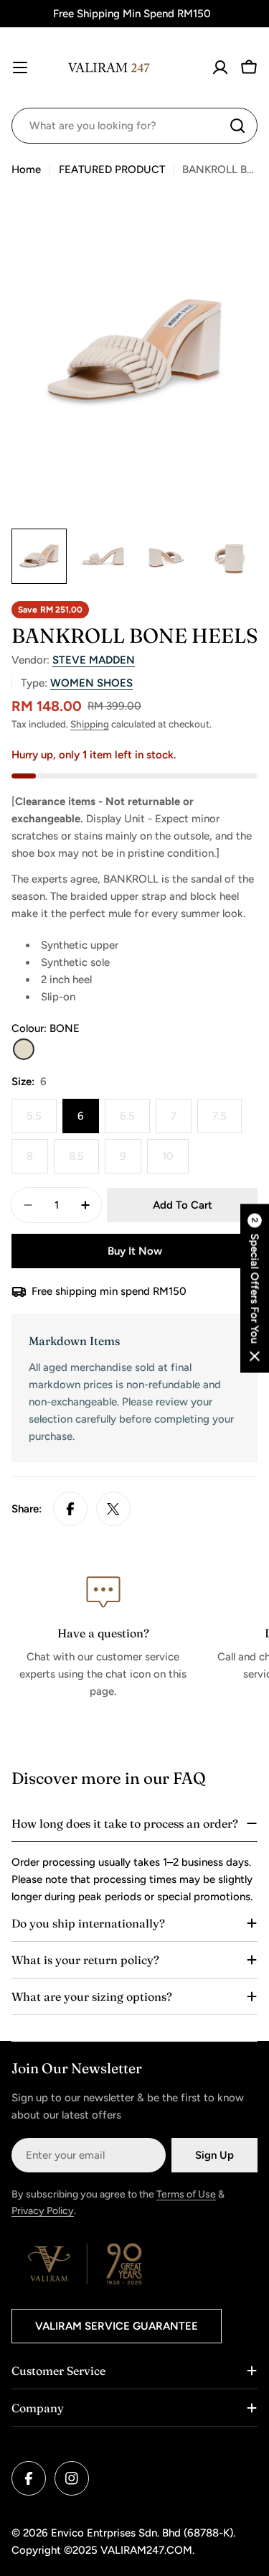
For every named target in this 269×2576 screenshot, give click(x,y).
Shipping (90, 724)
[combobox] (134, 126)
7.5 (227, 1121)
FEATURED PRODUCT (112, 169)
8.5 (84, 1162)
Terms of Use (186, 2194)
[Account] (220, 68)
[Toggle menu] (20, 68)
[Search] (237, 126)
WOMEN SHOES (91, 683)
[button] (255, 1288)
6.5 (135, 1121)
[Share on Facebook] (70, 1509)
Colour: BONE (46, 1028)
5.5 (42, 1121)
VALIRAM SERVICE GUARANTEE (117, 2326)
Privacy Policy (43, 2211)
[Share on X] (113, 1509)
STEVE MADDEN (94, 660)
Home (26, 169)
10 (175, 1162)
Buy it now (135, 1251)
